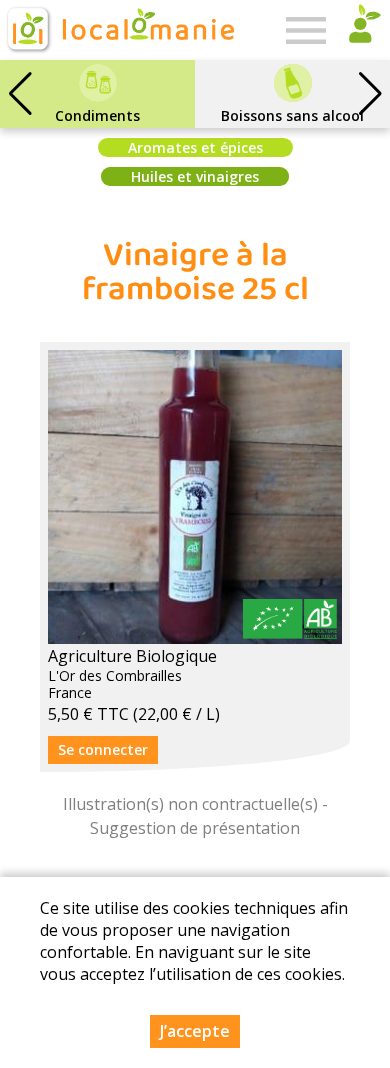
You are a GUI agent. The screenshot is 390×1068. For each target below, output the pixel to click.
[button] (370, 94)
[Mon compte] (360, 30)
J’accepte (195, 1031)
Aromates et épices (195, 147)
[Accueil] (119, 30)
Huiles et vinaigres (195, 176)
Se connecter (103, 749)
